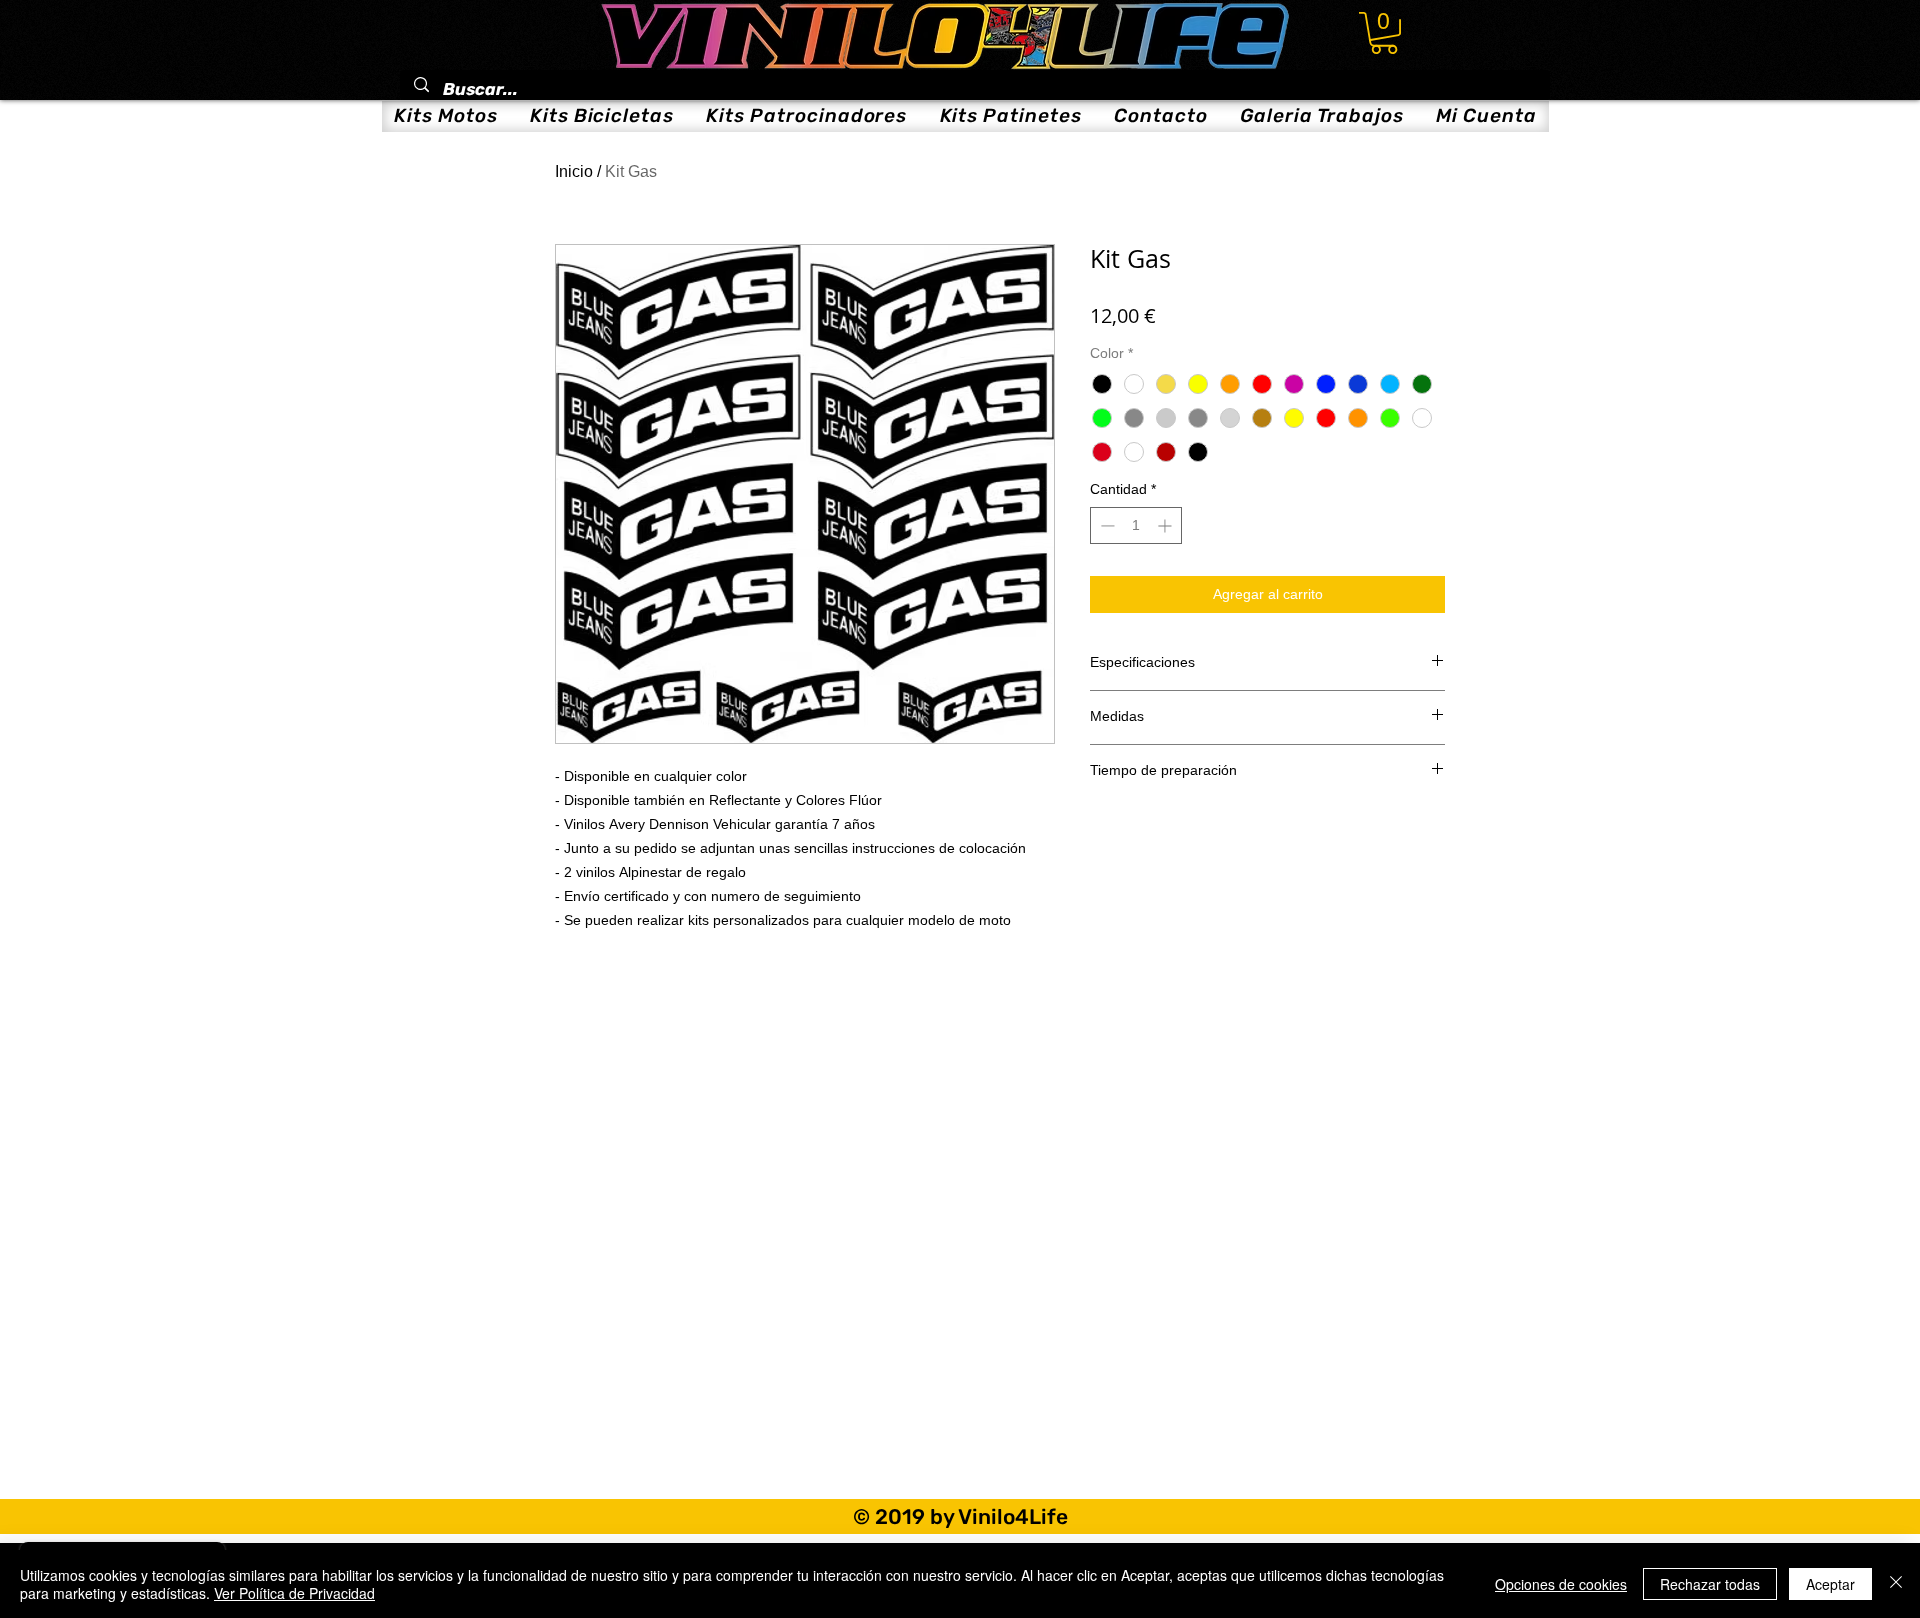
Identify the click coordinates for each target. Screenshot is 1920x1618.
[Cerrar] (1896, 1584)
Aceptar (1830, 1584)
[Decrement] (1105, 525)
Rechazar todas (1710, 1584)
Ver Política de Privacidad (294, 1593)
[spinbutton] (1136, 525)
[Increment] (1166, 525)
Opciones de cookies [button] (1561, 1584)
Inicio (574, 171)
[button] (1384, 33)
